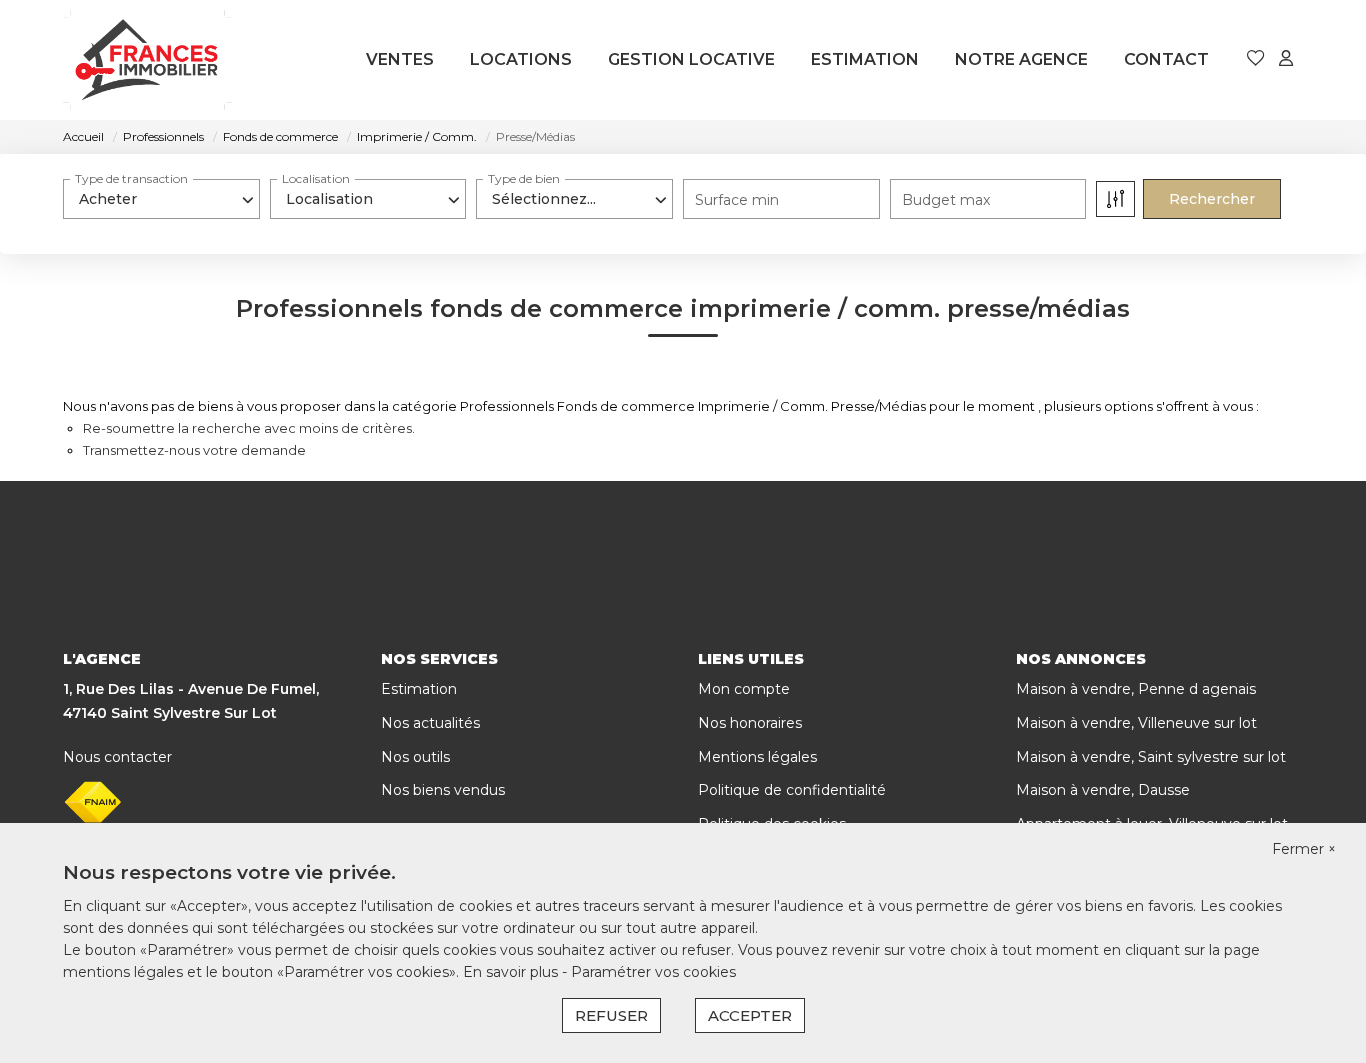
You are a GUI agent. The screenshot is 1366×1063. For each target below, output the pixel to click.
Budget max (946, 200)
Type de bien (524, 178)
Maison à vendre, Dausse (1103, 790)
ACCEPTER (750, 1015)
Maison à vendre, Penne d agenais (1136, 689)
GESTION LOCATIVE (691, 59)
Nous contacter (117, 757)
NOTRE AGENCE (1021, 59)
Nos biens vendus (443, 790)
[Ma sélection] (1256, 59)
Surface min (737, 200)
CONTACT (1166, 59)
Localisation (316, 178)
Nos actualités (430, 723)
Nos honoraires (750, 723)
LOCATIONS (521, 59)
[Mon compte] (1286, 59)
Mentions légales (757, 757)
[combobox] (161, 199)
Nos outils (415, 757)
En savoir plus (512, 972)
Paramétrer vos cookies (653, 972)
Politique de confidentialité (792, 790)
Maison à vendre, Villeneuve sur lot (1136, 723)
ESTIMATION (865, 59)
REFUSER (611, 1015)
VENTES (400, 59)
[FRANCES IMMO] (147, 60)
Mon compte (744, 689)
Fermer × (1304, 849)
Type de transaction (131, 178)
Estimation (419, 689)
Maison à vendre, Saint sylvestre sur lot (1151, 757)
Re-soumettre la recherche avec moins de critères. (249, 428)
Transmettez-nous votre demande (194, 450)
